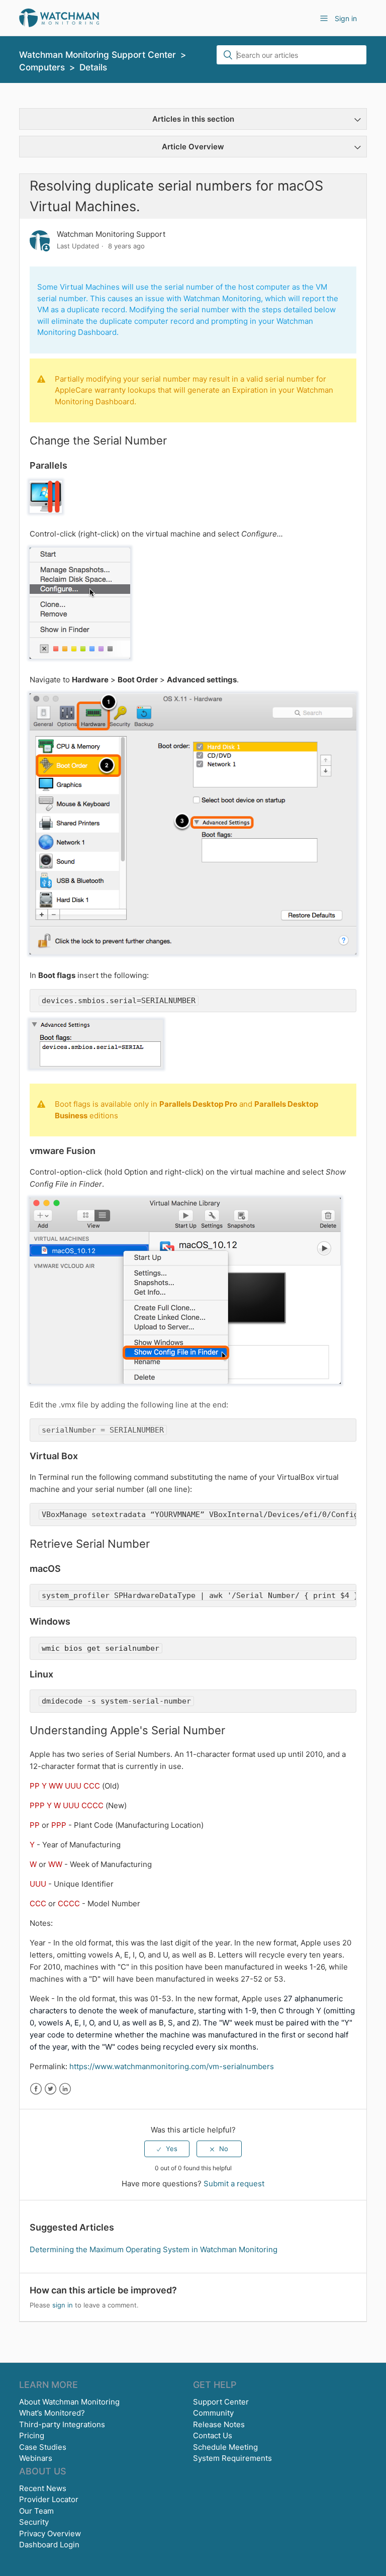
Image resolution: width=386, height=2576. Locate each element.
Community (213, 2413)
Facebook (36, 2089)
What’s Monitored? (52, 2413)
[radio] (167, 2149)
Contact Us (213, 2435)
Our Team (36, 2511)
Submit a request (234, 2184)
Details (93, 67)
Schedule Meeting (225, 2447)
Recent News (43, 2488)
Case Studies (43, 2447)
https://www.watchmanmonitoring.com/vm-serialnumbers (172, 2066)
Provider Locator (49, 2499)
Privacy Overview (50, 2534)
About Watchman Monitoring (69, 2402)
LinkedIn (65, 2089)
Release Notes (219, 2424)
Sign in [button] (346, 18)
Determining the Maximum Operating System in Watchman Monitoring (154, 2249)
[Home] (59, 17)
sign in (63, 2305)
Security (34, 2522)
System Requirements (232, 2458)
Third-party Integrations (62, 2424)
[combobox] (292, 55)
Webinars (36, 2458)
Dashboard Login (49, 2545)
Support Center (221, 2402)
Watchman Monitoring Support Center (98, 55)
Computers (42, 67)
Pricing (32, 2435)
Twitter (51, 2089)
